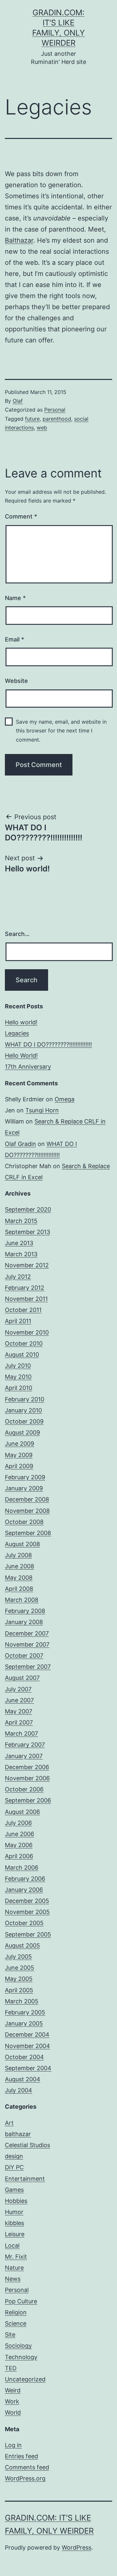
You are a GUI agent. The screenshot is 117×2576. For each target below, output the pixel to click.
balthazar (18, 2134)
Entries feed (21, 2456)
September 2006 (28, 1800)
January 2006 (24, 1890)
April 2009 (19, 1466)
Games (14, 2190)
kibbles (14, 2223)
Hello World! (21, 1055)
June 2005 (19, 1968)
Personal (55, 410)
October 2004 (24, 2057)
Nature (14, 2268)
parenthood (57, 419)
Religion (16, 2312)
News (13, 2279)
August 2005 (22, 1945)
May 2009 (19, 1455)
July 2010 (18, 1366)
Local (12, 2245)
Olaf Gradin (20, 1144)
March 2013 (21, 1254)
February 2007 (25, 1745)
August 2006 (22, 1812)
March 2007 (21, 1733)
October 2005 (24, 1923)
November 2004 (27, 2046)
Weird (13, 2390)
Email (14, 639)
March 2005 (22, 2001)
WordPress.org (25, 2478)
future (32, 419)
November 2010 (27, 1332)
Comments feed (27, 2467)
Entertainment (25, 2179)
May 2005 (19, 1979)
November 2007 (27, 1644)
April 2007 (19, 1722)
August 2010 (22, 1355)
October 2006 (24, 1789)
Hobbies (16, 2201)
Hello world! (21, 1022)
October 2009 (24, 1421)
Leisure (15, 2234)
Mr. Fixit (16, 2257)
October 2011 (23, 1310)
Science (16, 2323)
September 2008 (28, 1533)
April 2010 (19, 1388)
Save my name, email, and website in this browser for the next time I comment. (61, 731)
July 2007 (18, 1689)
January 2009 (24, 1488)
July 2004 (19, 2090)
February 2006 (25, 1879)
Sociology (18, 2346)
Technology (21, 2357)
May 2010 (18, 1377)
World (13, 2412)
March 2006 (22, 1868)
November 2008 (27, 1511)
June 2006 (19, 1834)
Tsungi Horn (42, 1110)
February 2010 (25, 1399)
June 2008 (19, 1566)
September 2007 (28, 1667)
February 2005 (25, 2012)
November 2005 (27, 1912)
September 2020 (28, 1209)
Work (12, 2401)
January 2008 (24, 1622)
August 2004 (23, 2079)
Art (9, 2123)
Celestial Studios (27, 2145)
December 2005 (27, 1901)
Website (16, 681)
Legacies (17, 1033)
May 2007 (19, 1711)
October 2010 (24, 1343)
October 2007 (24, 1656)
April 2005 (19, 1990)
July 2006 (18, 1823)
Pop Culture (21, 2301)
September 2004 (28, 2068)
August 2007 (22, 1678)
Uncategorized (25, 2379)
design (14, 2156)
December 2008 (27, 1499)
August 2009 (22, 1432)
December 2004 (27, 2034)
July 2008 (18, 1555)
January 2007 (24, 1756)
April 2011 (18, 1321)
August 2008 (22, 1544)
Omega (65, 1099)
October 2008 (24, 1522)
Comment (21, 516)
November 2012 (27, 1265)
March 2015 (21, 1221)
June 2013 (19, 1243)
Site (10, 2335)
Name (15, 598)
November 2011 (26, 1299)
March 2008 (22, 1600)
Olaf (18, 401)
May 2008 (19, 1578)
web (42, 428)
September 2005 (28, 1934)
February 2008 (25, 1611)
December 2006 (27, 1767)
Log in (13, 2445)
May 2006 (19, 1845)
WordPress (77, 2547)
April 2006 (19, 1856)
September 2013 (27, 1232)
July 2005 (18, 1957)
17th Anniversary (28, 1067)
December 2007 (27, 1633)
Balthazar (19, 240)
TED (11, 2368)
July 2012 (18, 1277)
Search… (17, 934)
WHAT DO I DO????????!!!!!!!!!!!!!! (48, 1044)
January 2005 (24, 2023)
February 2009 (25, 1477)
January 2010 (23, 1410)
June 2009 (19, 1444)
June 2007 (19, 1700)
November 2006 (27, 1778)
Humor (14, 2212)
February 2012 (25, 1288)
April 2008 (19, 1589)
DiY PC (14, 2167)
